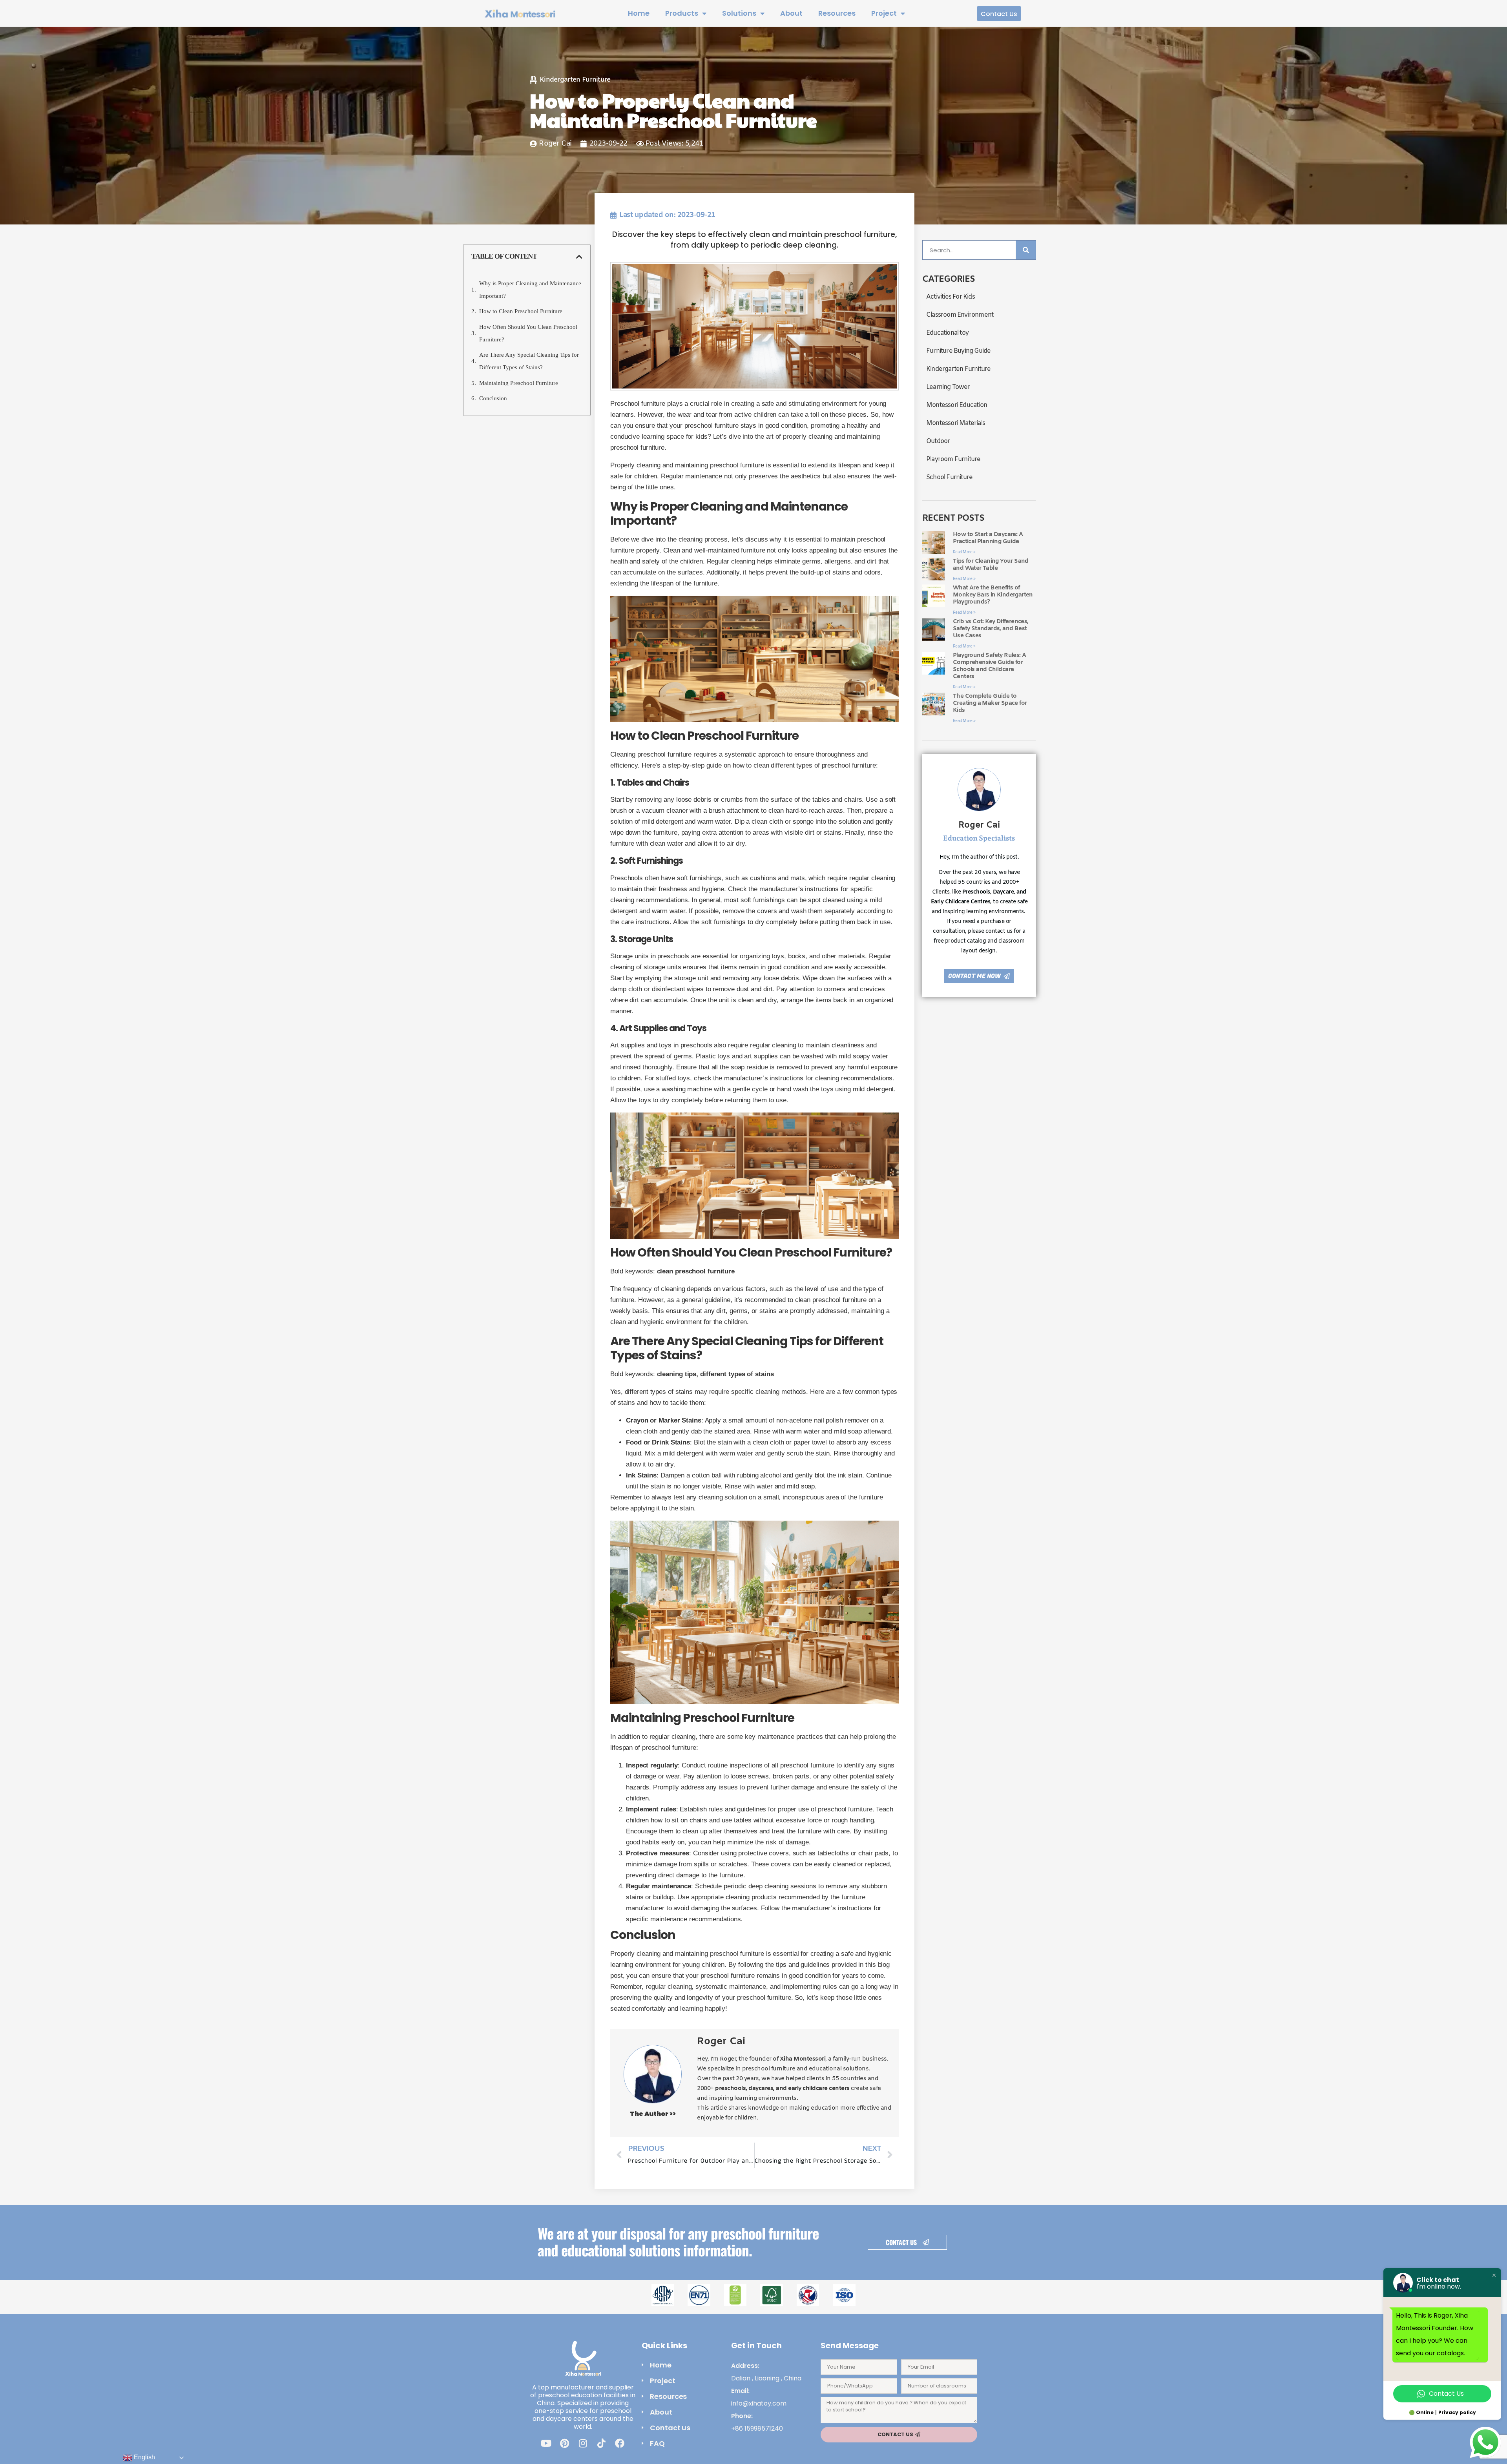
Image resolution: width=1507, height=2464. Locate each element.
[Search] (1026, 250)
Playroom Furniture (953, 459)
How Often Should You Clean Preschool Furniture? (528, 333)
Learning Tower (948, 387)
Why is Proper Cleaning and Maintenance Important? (530, 290)
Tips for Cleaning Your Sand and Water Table (991, 565)
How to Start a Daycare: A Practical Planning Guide (988, 538)
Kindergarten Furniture (575, 80)
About (791, 13)
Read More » (964, 552)
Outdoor (938, 441)
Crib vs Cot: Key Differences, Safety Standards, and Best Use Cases (991, 629)
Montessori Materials (956, 423)
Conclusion (493, 398)
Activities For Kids (951, 297)
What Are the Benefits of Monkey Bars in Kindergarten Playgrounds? (993, 595)
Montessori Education (957, 405)
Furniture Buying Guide (958, 351)
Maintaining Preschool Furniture (519, 383)
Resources (837, 13)
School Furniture (949, 477)
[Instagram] (583, 2443)
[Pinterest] (564, 2443)
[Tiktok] (601, 2443)
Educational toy (947, 333)
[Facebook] (620, 2443)
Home (639, 13)
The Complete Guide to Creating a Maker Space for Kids (990, 703)
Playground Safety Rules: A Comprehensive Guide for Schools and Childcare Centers (989, 666)
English (144, 2457)
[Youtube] (546, 2443)
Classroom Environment (960, 315)
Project (884, 13)
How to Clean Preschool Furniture (521, 311)
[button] (579, 257)
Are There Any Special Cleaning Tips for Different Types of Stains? (529, 361)
